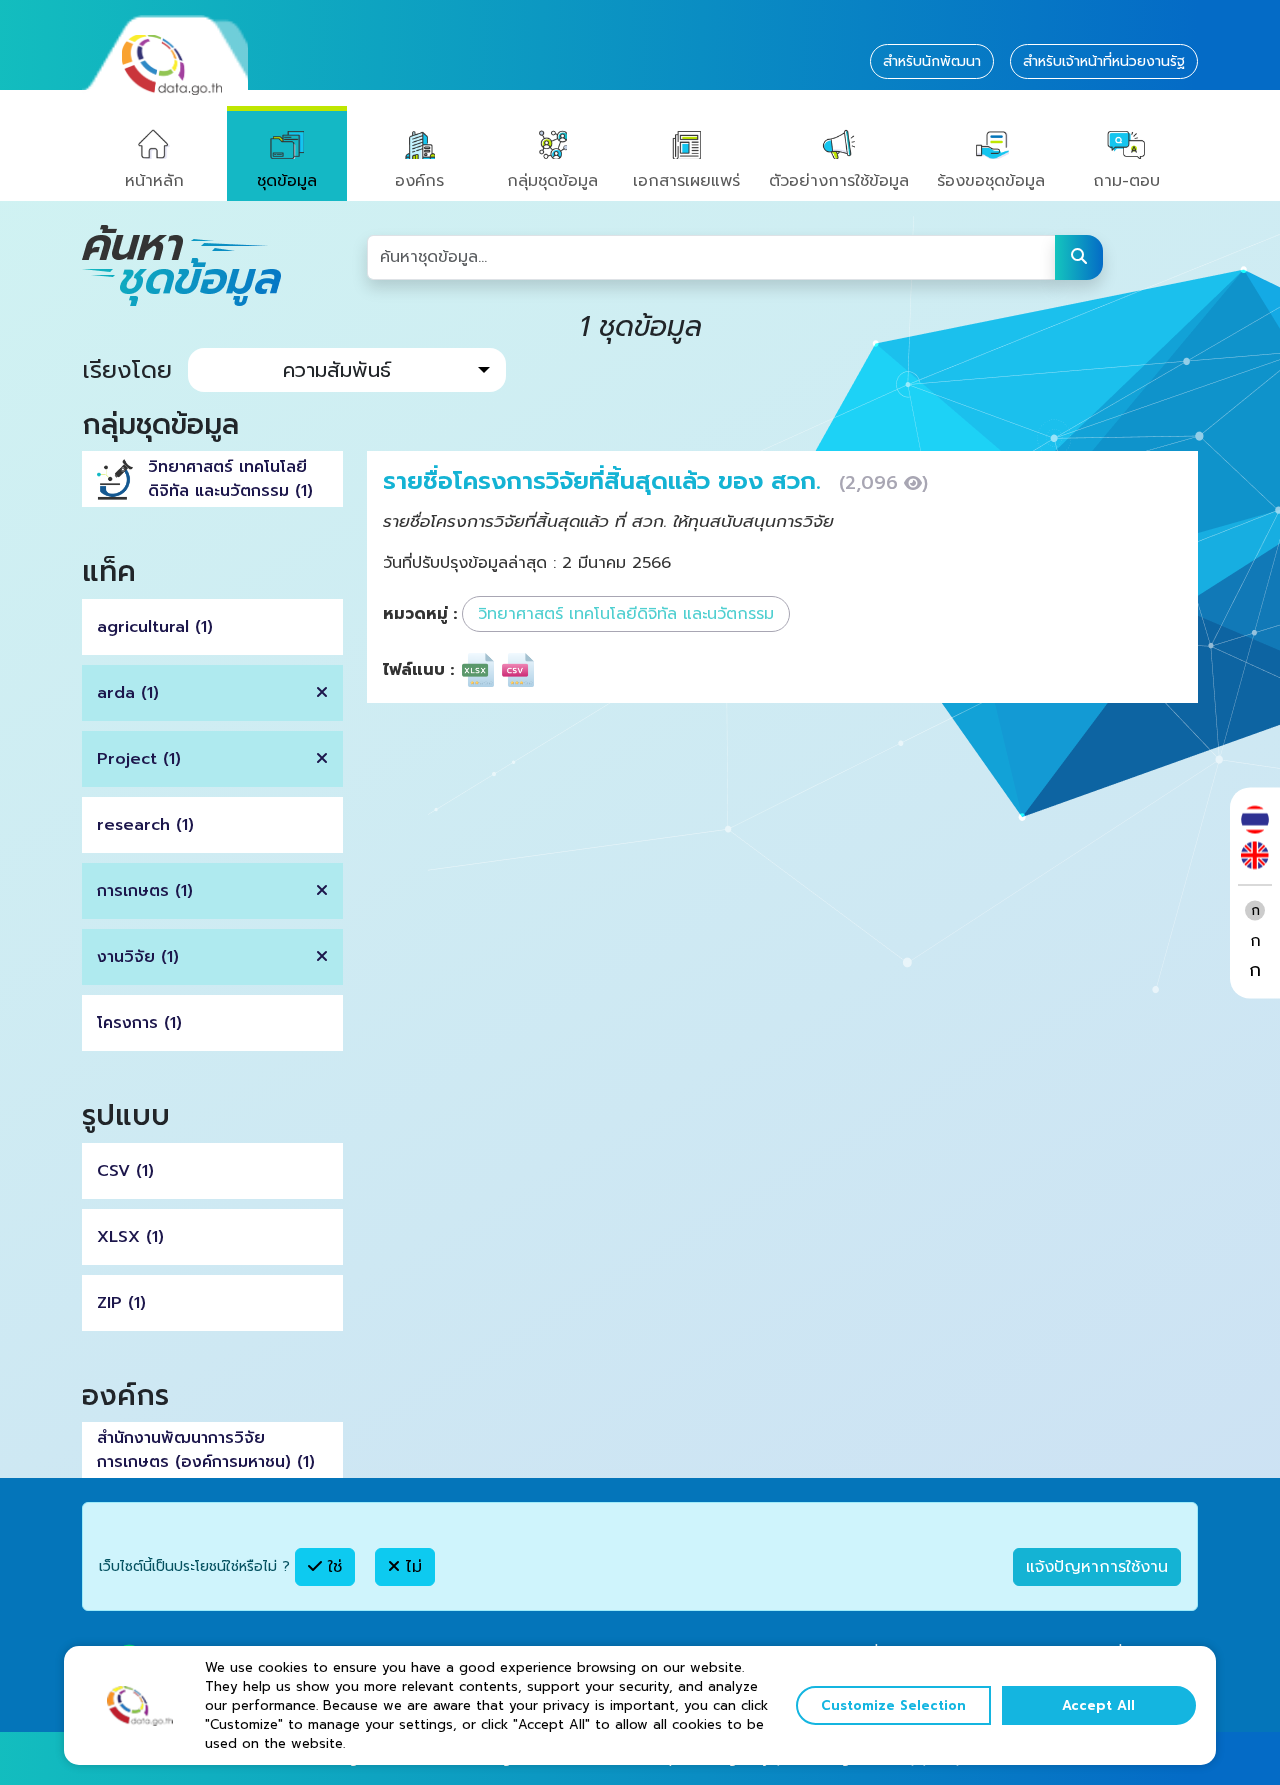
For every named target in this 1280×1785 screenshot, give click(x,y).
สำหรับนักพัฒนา (932, 61)
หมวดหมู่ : (420, 614)
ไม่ (411, 1567)
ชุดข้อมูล (287, 181)
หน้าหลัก (154, 181)
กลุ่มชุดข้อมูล (552, 181)
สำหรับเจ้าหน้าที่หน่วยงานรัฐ (1104, 61)
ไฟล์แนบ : (418, 670)
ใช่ (332, 1567)
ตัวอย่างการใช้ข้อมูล (839, 181)
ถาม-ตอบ (1126, 181)
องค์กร (419, 181)
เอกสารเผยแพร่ (686, 181)
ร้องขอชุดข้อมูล (991, 181)
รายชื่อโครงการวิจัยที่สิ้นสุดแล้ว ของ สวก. (606, 481)
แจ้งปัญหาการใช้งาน (1097, 1567)
